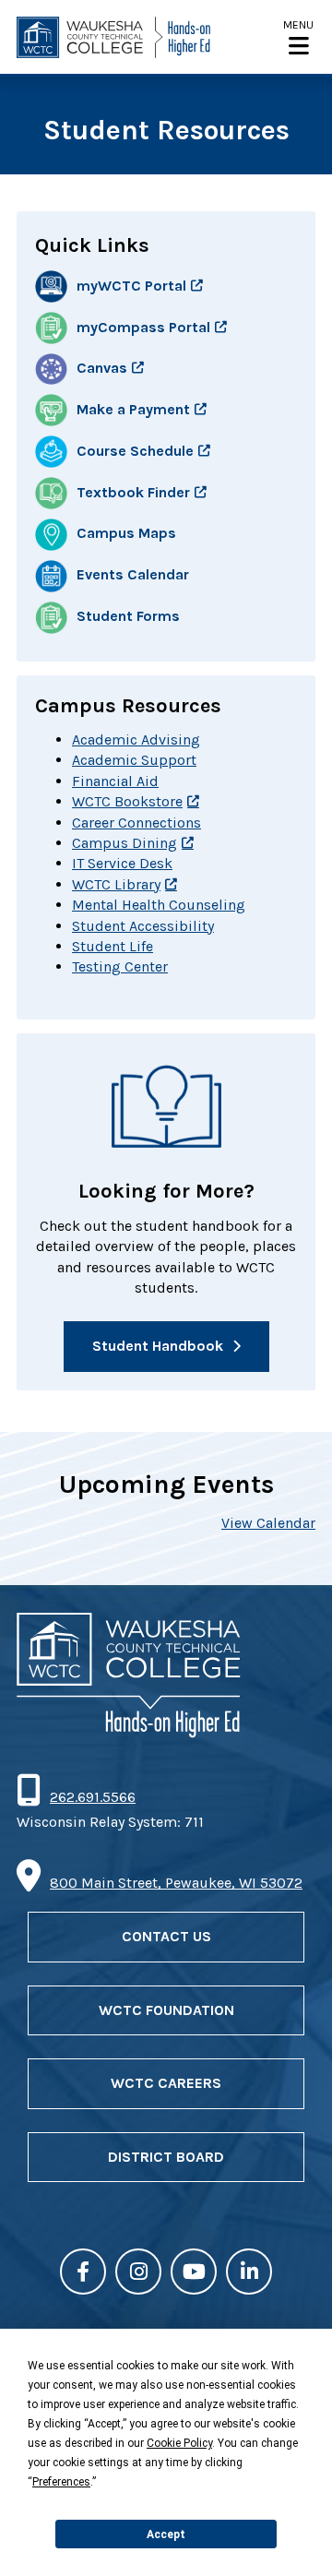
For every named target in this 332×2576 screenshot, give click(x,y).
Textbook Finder (133, 492)
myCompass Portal (143, 327)
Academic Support (134, 760)
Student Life (113, 946)
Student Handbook (158, 1346)
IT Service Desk (122, 863)
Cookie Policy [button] (179, 2443)
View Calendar (268, 1523)
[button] (298, 37)
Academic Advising (136, 739)
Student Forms (128, 616)
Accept (166, 2534)
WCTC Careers (166, 2083)
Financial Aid (115, 781)
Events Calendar (133, 575)
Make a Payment (133, 409)
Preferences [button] (61, 2482)
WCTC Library (116, 884)
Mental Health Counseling (159, 905)
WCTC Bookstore (127, 801)
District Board (166, 2157)
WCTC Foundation (166, 2010)
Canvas (102, 368)
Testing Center (120, 966)
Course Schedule (135, 451)
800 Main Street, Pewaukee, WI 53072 (176, 1883)
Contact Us (166, 1936)
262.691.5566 (92, 1797)
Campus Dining (125, 843)
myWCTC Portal (131, 286)
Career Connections (136, 823)
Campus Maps (126, 534)
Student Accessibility (143, 926)
